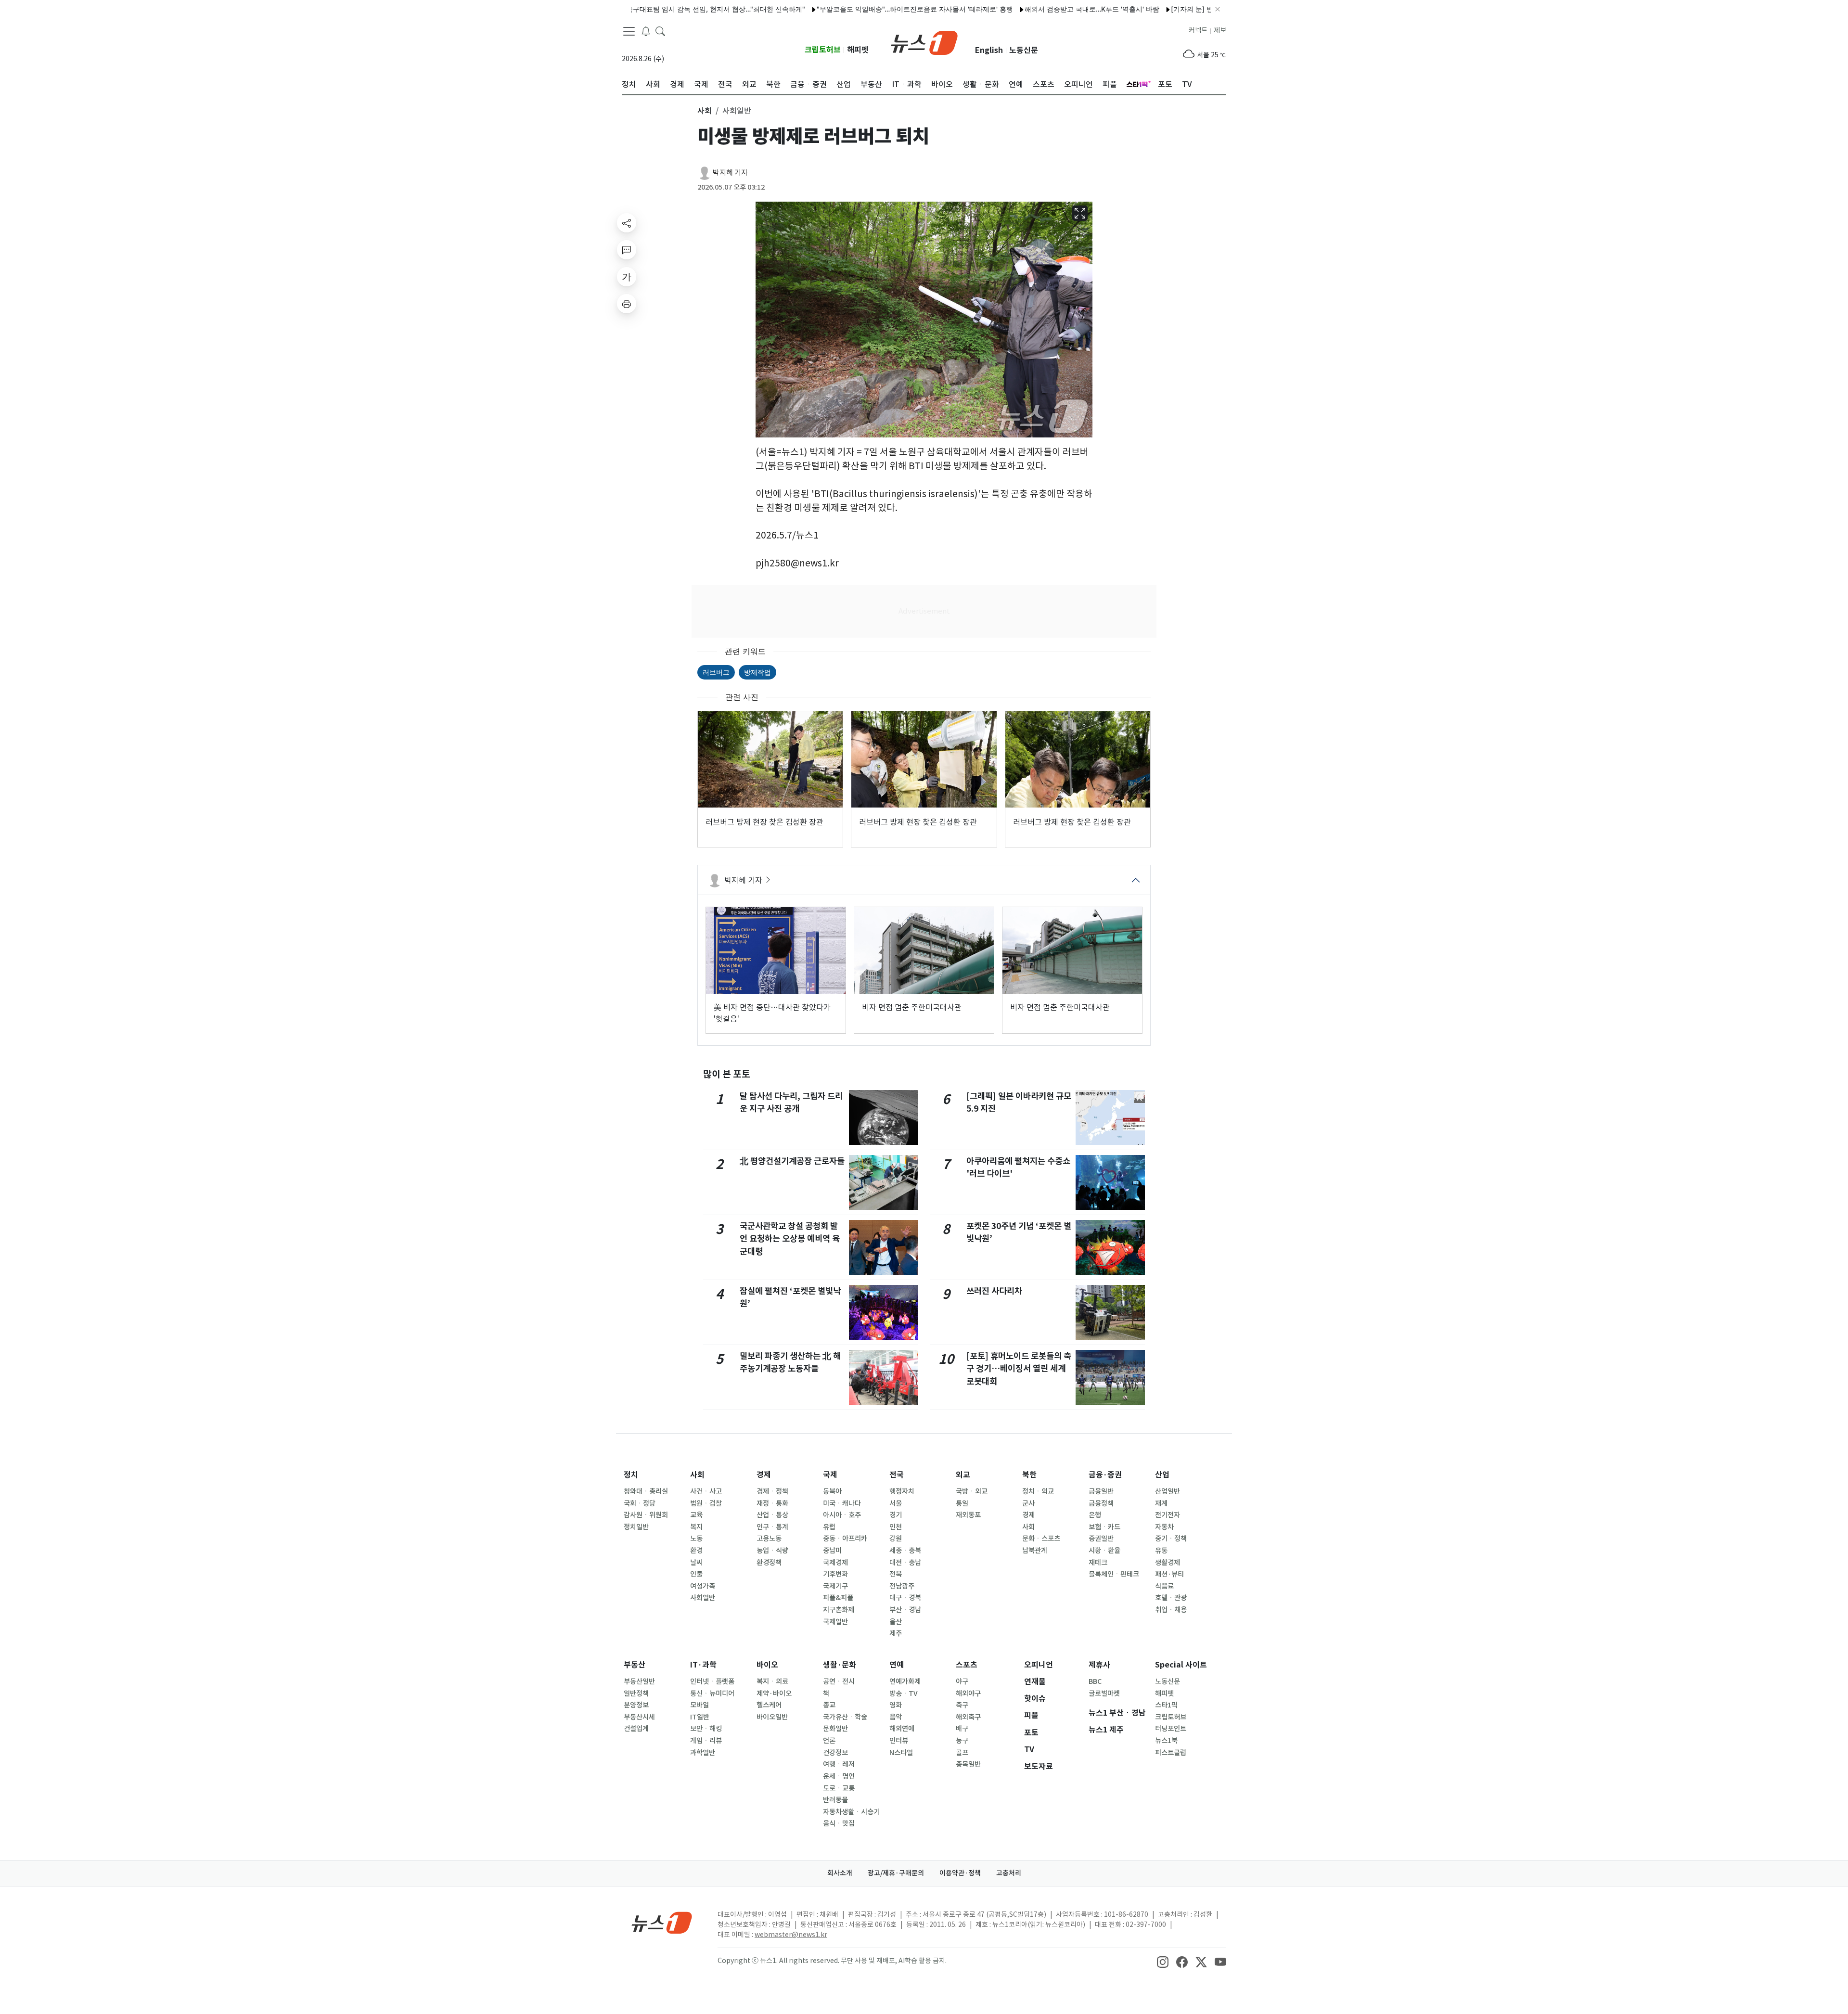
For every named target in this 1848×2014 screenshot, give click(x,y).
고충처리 (1009, 1873)
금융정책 (1101, 1503)
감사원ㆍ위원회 (646, 1515)
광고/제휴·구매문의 (896, 1873)
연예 (897, 1665)
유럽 (829, 1527)
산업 (1162, 1475)
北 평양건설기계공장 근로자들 (792, 1161)
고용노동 (769, 1539)
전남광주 (902, 1586)
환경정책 (769, 1563)
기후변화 (835, 1574)
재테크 (1098, 1563)
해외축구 (968, 1717)
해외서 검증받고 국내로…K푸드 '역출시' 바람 (1017, 9)
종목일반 (968, 1764)
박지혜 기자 (730, 173)
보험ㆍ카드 (1104, 1527)
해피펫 (858, 50)
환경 (696, 1551)
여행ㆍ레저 (839, 1764)
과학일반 (703, 1753)
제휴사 (1099, 1665)
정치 (631, 1475)
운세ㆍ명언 (839, 1776)
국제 (830, 1475)
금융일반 (1101, 1491)
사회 (697, 1475)
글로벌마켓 (1104, 1693)
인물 (696, 1574)
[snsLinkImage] (1163, 1962)
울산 (896, 1622)
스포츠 (967, 1665)
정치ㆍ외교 (1038, 1491)
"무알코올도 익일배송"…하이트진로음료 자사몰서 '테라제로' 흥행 (840, 9)
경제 (764, 1475)
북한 (1029, 1475)
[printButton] (627, 304)
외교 (963, 1475)
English (989, 50)
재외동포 (968, 1515)
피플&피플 (838, 1598)
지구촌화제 (839, 1610)
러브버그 (716, 672)
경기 (896, 1515)
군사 (1028, 1503)
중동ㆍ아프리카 (845, 1539)
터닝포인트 (1171, 1729)
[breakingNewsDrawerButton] (646, 31)
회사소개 (840, 1873)
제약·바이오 (774, 1693)
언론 (829, 1741)
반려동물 (835, 1800)
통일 (962, 1503)
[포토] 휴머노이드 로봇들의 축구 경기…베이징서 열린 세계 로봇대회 (1019, 1369)
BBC (1095, 1681)
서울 (896, 1503)
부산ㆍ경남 (905, 1610)
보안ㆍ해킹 (706, 1729)
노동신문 (1024, 50)
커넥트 (1198, 30)
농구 (962, 1741)
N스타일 (901, 1753)
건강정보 (835, 1753)
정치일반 (636, 1527)
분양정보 (636, 1705)
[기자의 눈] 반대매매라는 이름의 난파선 (1156, 9)
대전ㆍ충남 (905, 1563)
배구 (962, 1729)
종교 (829, 1705)
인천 (896, 1527)
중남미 (832, 1551)
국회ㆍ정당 (640, 1503)
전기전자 (1168, 1515)
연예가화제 (905, 1681)
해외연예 (902, 1729)
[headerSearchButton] (660, 31)
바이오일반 (772, 1717)
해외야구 (968, 1693)
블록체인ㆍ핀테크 (1114, 1574)
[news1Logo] (662, 1922)
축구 (962, 1705)
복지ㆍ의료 (772, 1681)
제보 (1220, 30)
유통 (1161, 1551)
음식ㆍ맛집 (839, 1823)
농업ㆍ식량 (772, 1551)
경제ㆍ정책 (772, 1491)
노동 (696, 1539)
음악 (896, 1717)
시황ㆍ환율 (1104, 1551)
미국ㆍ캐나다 (842, 1503)
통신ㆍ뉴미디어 (712, 1693)
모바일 (699, 1705)
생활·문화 (840, 1665)
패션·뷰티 (1169, 1574)
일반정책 (636, 1693)
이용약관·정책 (960, 1873)
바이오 (767, 1665)
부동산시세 (639, 1717)
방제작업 (757, 672)
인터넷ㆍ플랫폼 (712, 1681)
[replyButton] (627, 250)
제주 (896, 1633)
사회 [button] (705, 111)
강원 (896, 1539)
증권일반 (1101, 1539)
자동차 (1164, 1527)
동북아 (832, 1491)
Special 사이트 (1181, 1665)
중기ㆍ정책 (1171, 1539)
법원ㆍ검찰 (706, 1503)
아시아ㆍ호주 (842, 1515)
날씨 (696, 1563)
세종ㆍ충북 (905, 1551)
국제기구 (835, 1586)
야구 (962, 1681)
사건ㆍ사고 (706, 1491)
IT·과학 (703, 1665)
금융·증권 (1105, 1475)
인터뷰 (899, 1741)
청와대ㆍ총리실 (646, 1491)
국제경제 (835, 1563)
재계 (1161, 1503)
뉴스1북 (1166, 1741)
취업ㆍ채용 (1171, 1610)
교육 (696, 1515)
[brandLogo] (924, 42)
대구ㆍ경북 (905, 1598)
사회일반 (703, 1598)
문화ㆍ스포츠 (1041, 1539)
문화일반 (835, 1729)
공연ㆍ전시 (839, 1681)
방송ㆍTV (904, 1693)
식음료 (1164, 1586)
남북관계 (1035, 1551)
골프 (962, 1753)
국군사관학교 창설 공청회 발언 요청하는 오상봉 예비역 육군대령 (790, 1239)
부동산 (635, 1665)
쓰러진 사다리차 (994, 1291)
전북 (896, 1574)
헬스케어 (769, 1705)
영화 (896, 1705)
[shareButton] (627, 223)
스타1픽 (1166, 1705)
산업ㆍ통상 (772, 1515)
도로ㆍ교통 (839, 1788)
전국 (897, 1475)
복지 (696, 1527)
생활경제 (1168, 1563)
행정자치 (902, 1491)
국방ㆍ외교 (972, 1491)
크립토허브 (823, 50)
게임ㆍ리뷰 (706, 1741)
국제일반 (835, 1622)
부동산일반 (639, 1681)
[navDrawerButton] (629, 31)
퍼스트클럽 (1171, 1753)
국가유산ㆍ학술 (845, 1717)
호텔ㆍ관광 (1171, 1598)
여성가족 (703, 1586)
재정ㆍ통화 (772, 1503)
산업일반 (1168, 1491)
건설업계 (636, 1729)
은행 (1095, 1515)
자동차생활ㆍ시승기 (851, 1812)
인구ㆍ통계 (772, 1527)
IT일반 (700, 1717)
